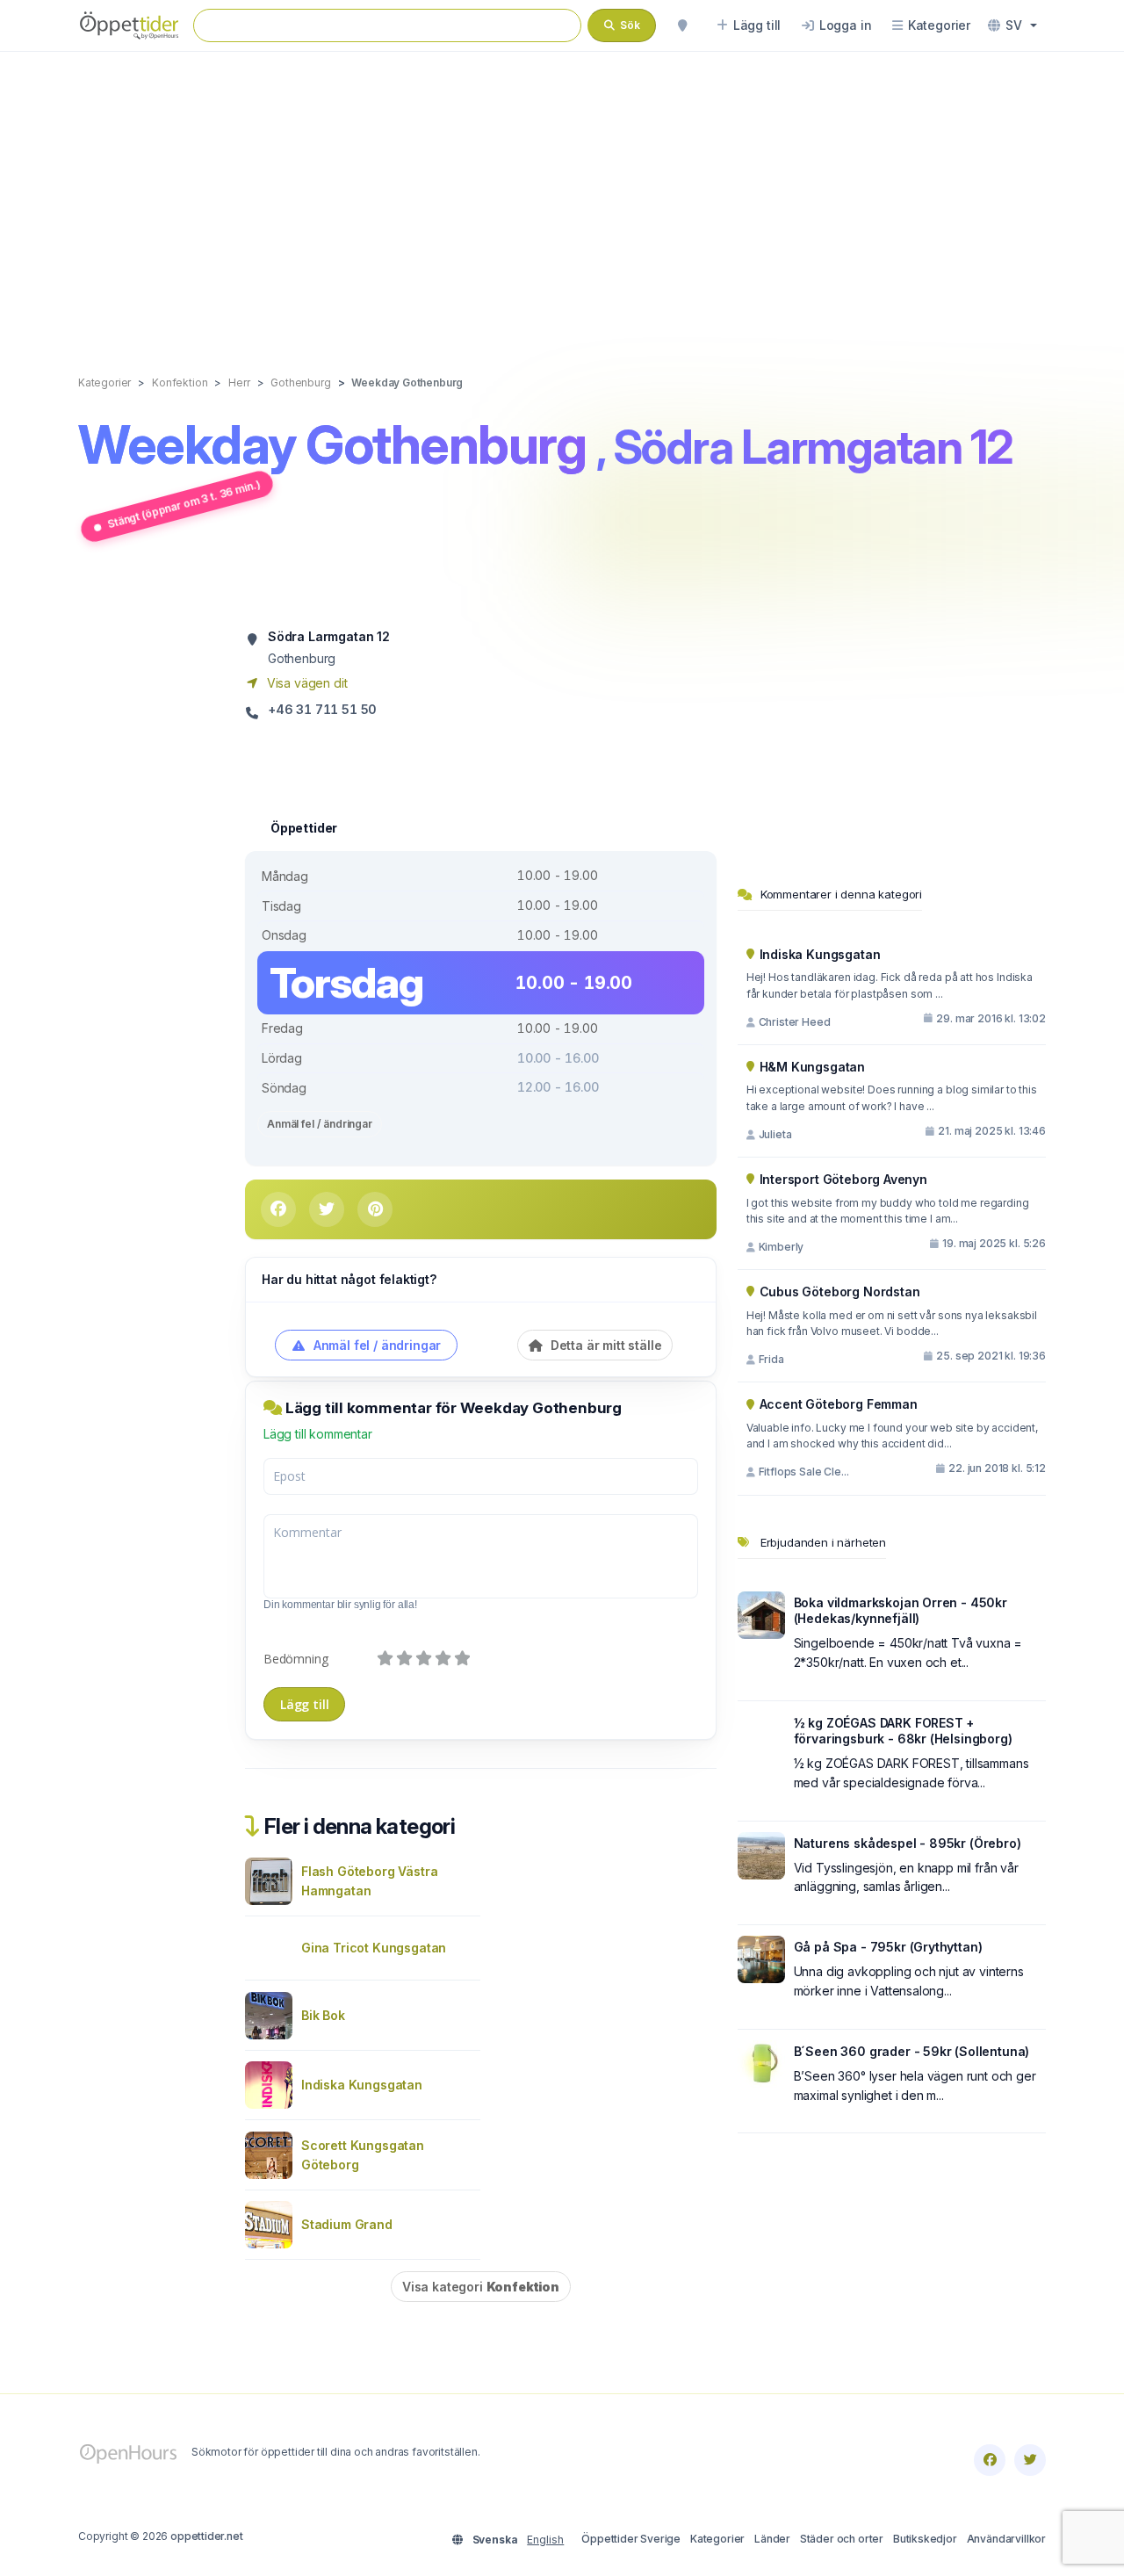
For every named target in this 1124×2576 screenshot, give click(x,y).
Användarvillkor (1006, 2539)
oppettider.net (207, 2536)
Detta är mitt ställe (604, 1345)
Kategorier (717, 2539)
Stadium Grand (347, 2224)
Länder (772, 2539)
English (545, 2540)
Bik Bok (323, 2015)
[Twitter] (1030, 2460)
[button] (1012, 25)
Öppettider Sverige (631, 2539)
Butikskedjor (925, 2539)
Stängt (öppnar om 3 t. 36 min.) (184, 504)
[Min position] (682, 25)
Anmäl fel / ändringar (320, 1124)
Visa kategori (481, 2287)
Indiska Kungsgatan (362, 2085)
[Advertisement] (562, 195)
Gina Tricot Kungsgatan (374, 1948)
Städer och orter (842, 2539)
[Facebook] (990, 2460)
